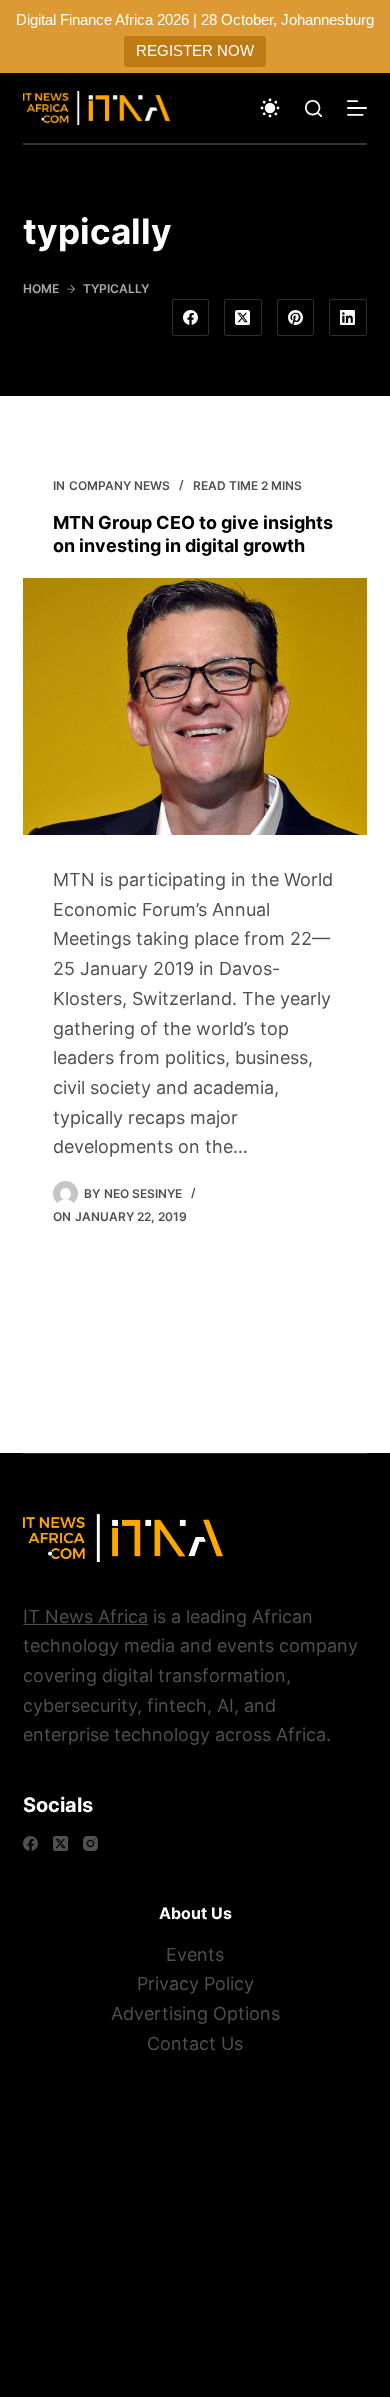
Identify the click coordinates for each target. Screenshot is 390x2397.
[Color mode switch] (270, 108)
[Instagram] (90, 1843)
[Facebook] (191, 318)
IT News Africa (85, 1616)
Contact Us (195, 2043)
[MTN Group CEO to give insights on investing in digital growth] (194, 706)
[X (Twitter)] (243, 318)
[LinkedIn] (348, 318)
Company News (119, 485)
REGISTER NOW (195, 50)
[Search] (313, 108)
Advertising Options (195, 2013)
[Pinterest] (296, 318)
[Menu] (357, 108)
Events (195, 1954)
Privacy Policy (195, 1983)
